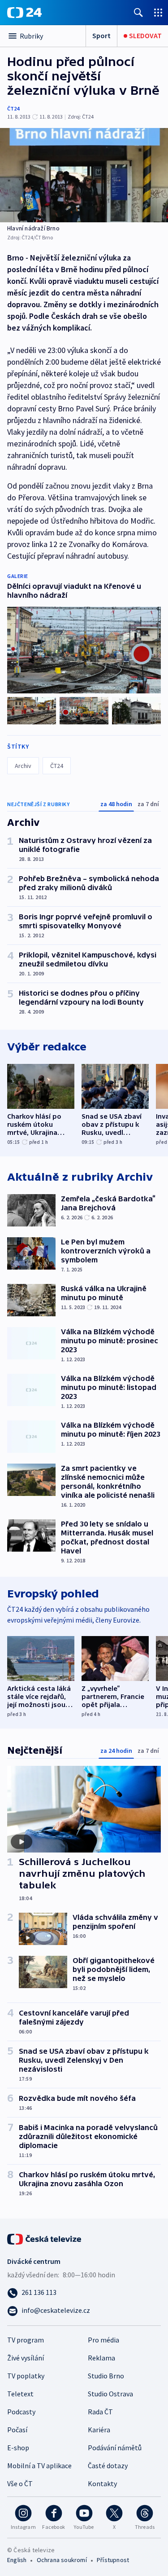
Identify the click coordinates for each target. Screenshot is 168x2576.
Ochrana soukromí (62, 2560)
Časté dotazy (108, 2466)
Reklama (101, 2358)
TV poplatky (26, 2376)
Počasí (17, 2430)
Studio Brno (106, 2376)
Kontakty (102, 2483)
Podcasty (21, 2412)
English (17, 2560)
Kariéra (99, 2430)
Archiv (23, 766)
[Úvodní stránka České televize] (45, 2238)
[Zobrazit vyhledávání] (138, 12)
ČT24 (13, 108)
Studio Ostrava (110, 2394)
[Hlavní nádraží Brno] (84, 175)
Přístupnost (113, 2560)
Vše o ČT (20, 2483)
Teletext (20, 2394)
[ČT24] (24, 13)
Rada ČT (100, 2412)
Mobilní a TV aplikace (39, 2466)
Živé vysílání (26, 2358)
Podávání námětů (115, 2448)
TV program (26, 2340)
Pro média (103, 2340)
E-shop (18, 2448)
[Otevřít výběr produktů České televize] (158, 12)
